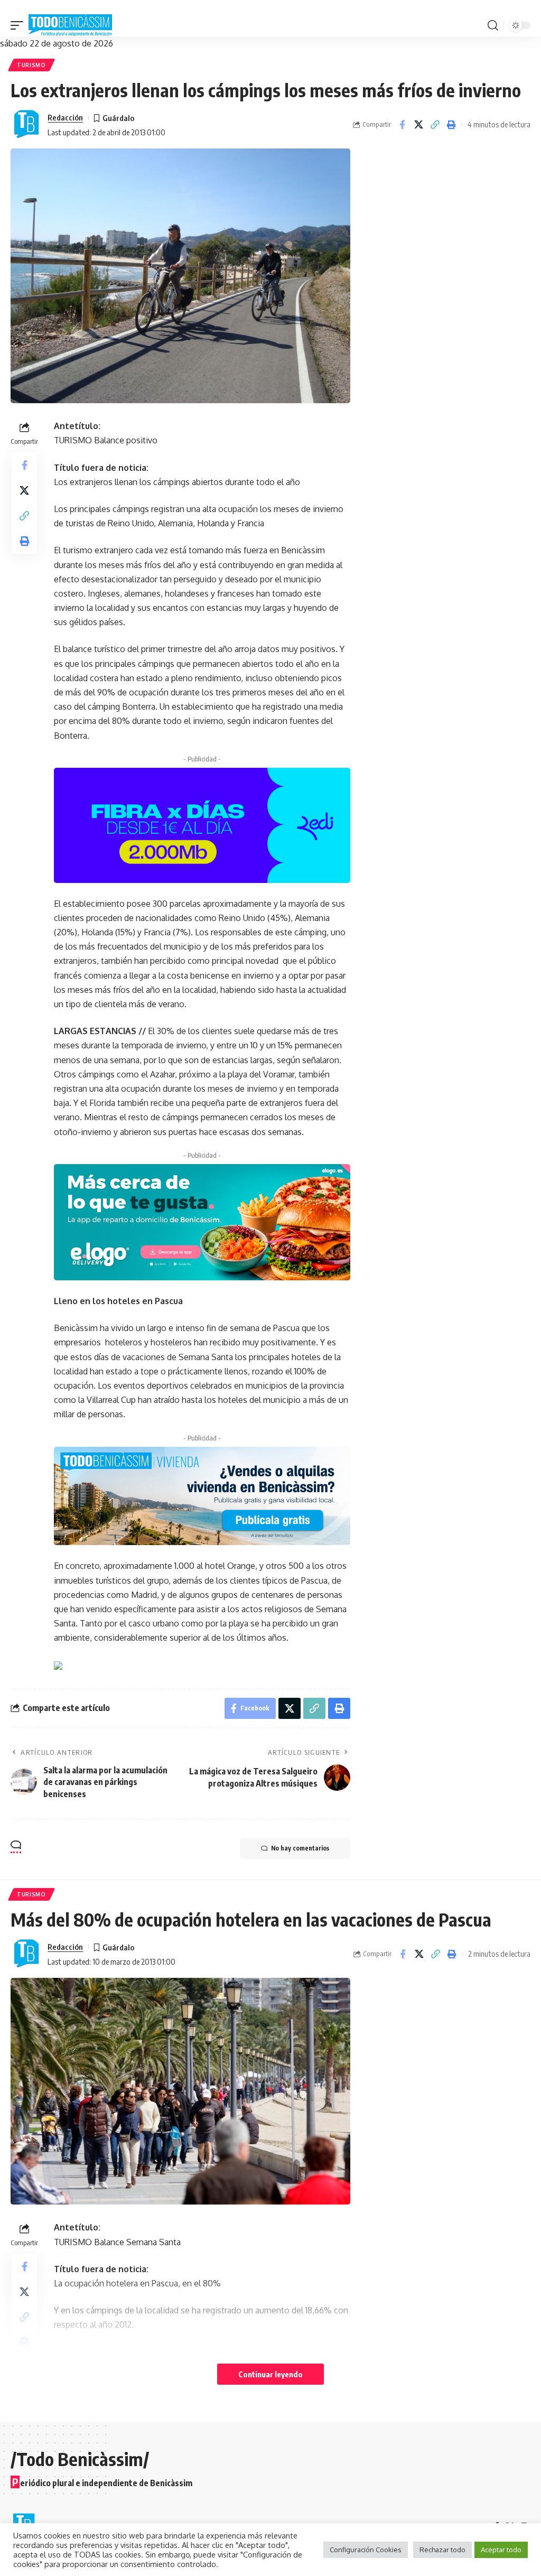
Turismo (31, 65)
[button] (20, 25)
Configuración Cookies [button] (366, 2550)
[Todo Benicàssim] (70, 25)
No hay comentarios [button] (300, 1848)
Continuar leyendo (270, 2374)
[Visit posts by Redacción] (26, 125)
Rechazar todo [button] (442, 2550)
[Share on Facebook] (402, 125)
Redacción (65, 117)
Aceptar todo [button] (501, 2550)
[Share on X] (418, 125)
